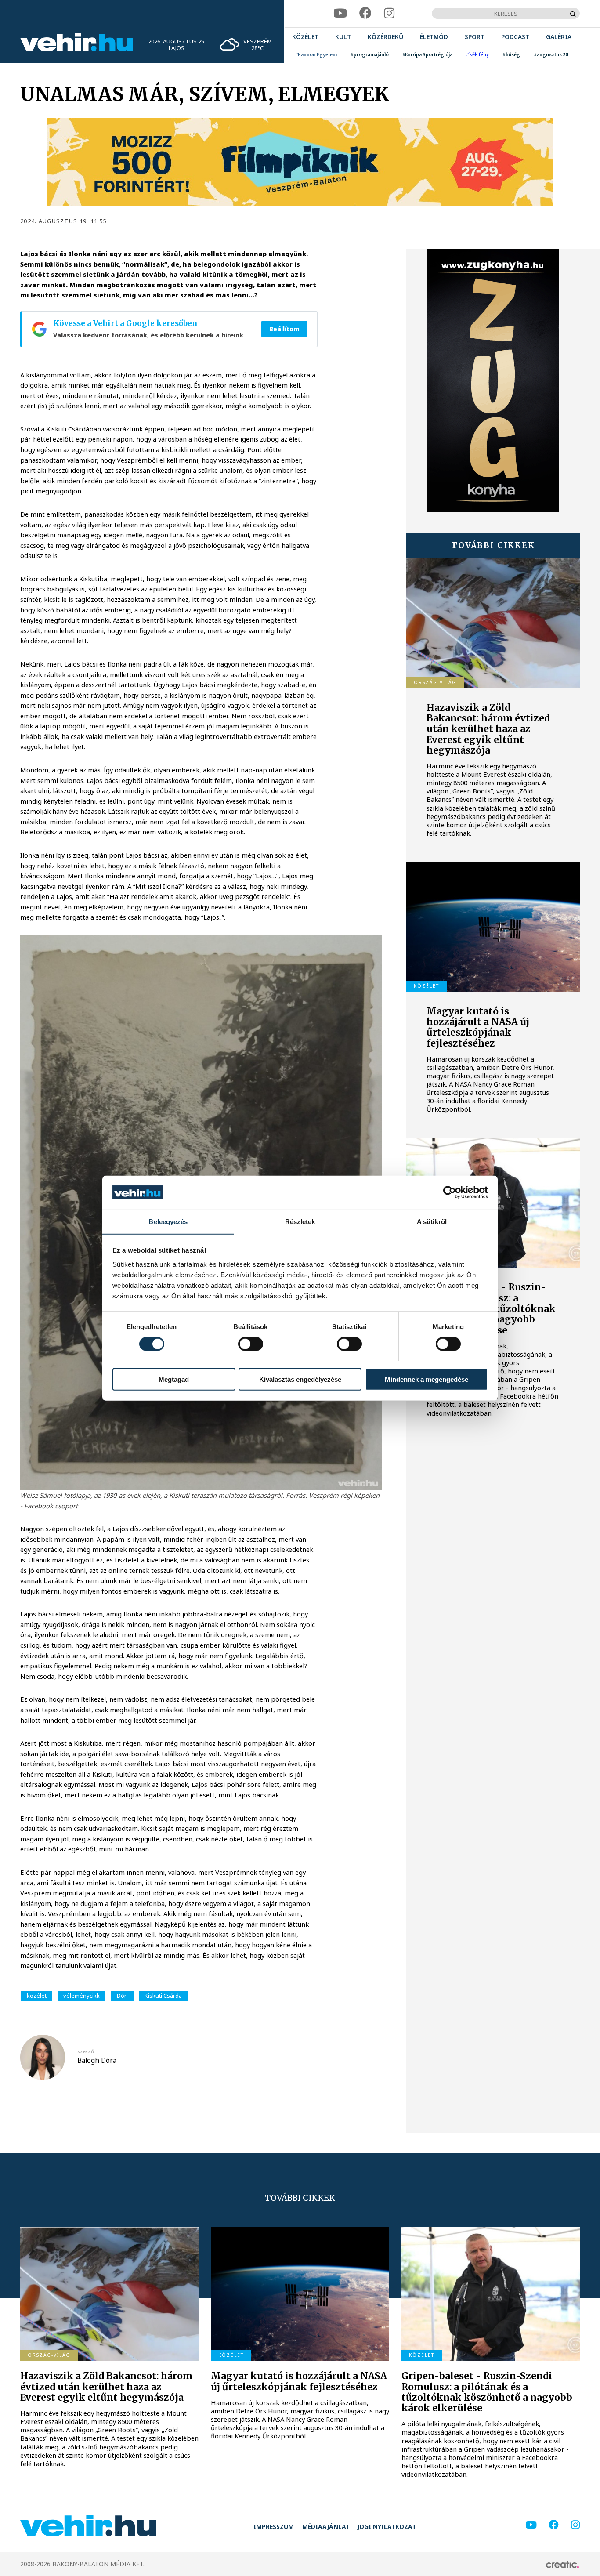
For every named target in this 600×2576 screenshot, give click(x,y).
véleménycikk (81, 1996)
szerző (86, 2052)
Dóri (122, 1996)
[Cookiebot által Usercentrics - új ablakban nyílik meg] (450, 1192)
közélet (37, 1996)
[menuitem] (305, 37)
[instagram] (389, 13)
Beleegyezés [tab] (168, 1221)
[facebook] (365, 13)
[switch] (251, 1344)
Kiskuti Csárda (163, 1996)
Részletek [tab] (300, 1221)
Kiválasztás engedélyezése (300, 1379)
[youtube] (340, 13)
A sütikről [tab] (432, 1221)
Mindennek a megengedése (427, 1379)
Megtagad (174, 1379)
